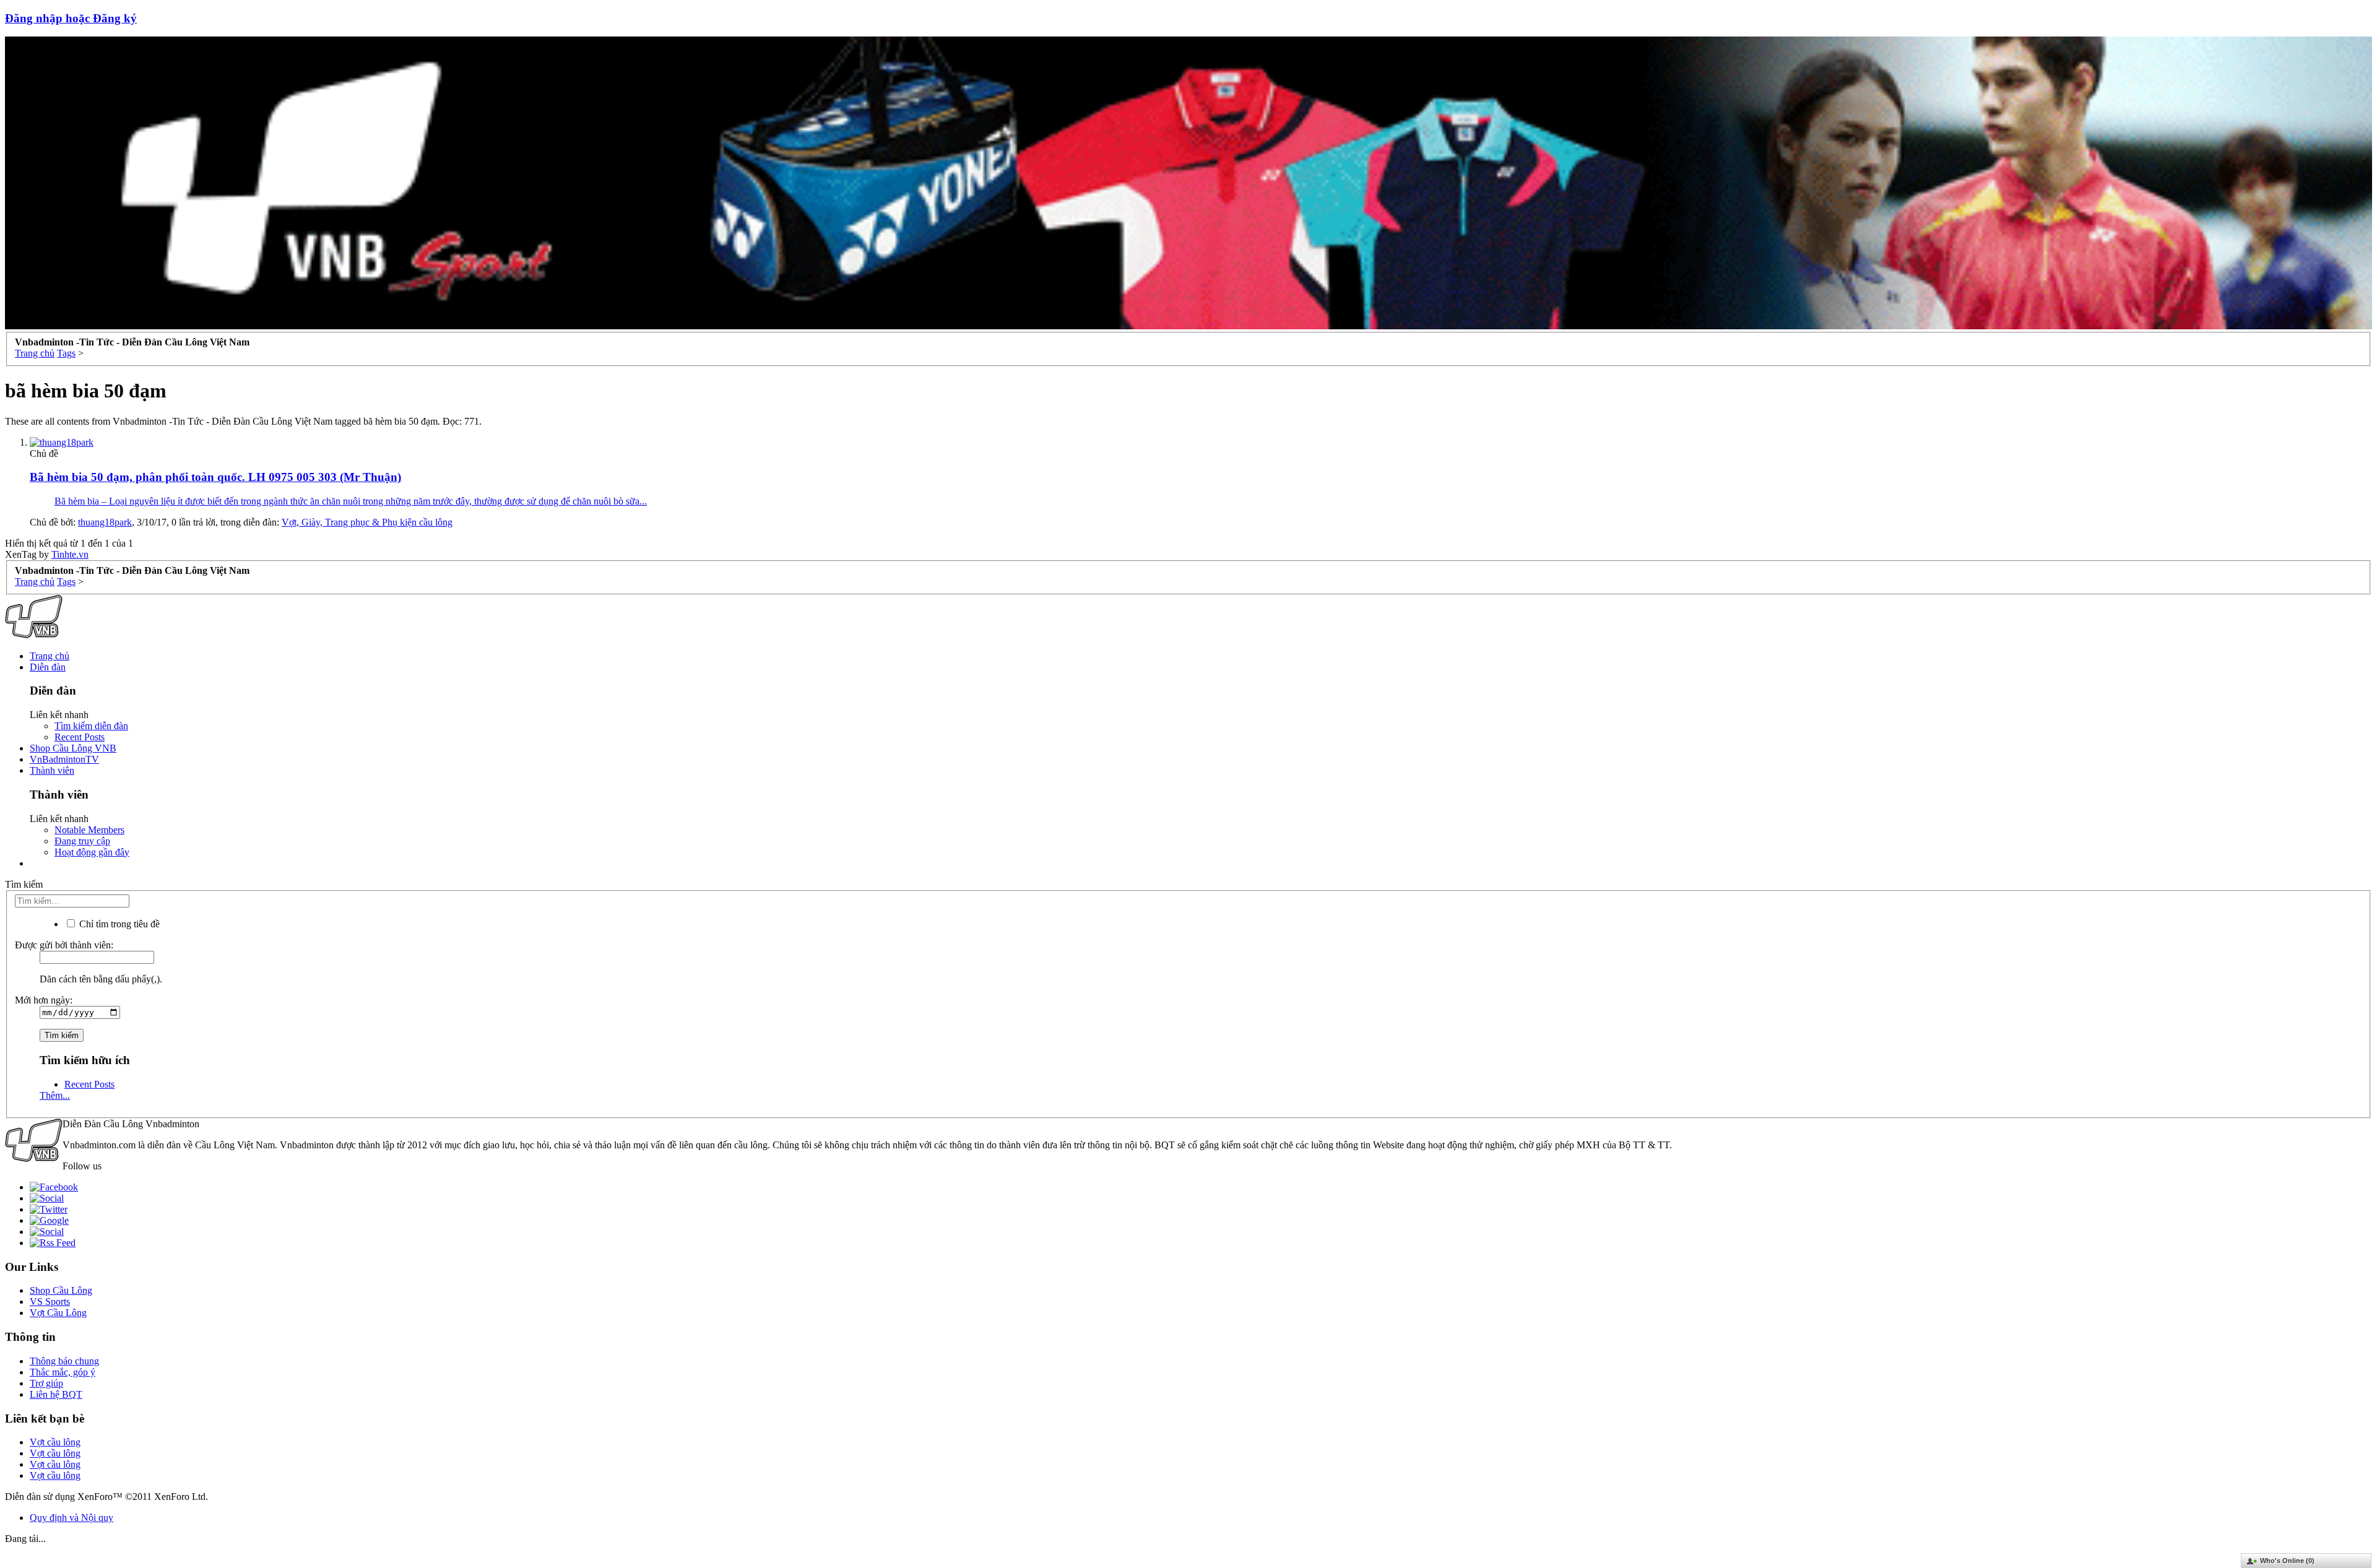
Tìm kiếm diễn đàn (91, 726)
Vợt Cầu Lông (58, 1313)
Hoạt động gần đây (92, 852)
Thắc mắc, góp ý (63, 1372)
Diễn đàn (48, 667)
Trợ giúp (46, 1383)
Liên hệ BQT (56, 1394)
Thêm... (55, 1095)
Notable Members (89, 830)
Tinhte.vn (70, 554)
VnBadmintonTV (64, 759)
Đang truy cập (82, 841)
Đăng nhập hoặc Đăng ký (71, 18)
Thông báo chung (64, 1361)
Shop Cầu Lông (61, 1290)
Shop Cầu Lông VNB (73, 748)
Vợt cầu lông (55, 1442)
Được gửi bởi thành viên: (64, 945)
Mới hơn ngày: (44, 1000)
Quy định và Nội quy (71, 1518)
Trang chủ (50, 656)
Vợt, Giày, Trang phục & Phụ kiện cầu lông (367, 522)
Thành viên (52, 770)
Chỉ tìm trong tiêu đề (118, 924)
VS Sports (50, 1302)
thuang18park (105, 522)
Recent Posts (80, 737)
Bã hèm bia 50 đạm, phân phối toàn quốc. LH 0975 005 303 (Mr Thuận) (215, 477)
